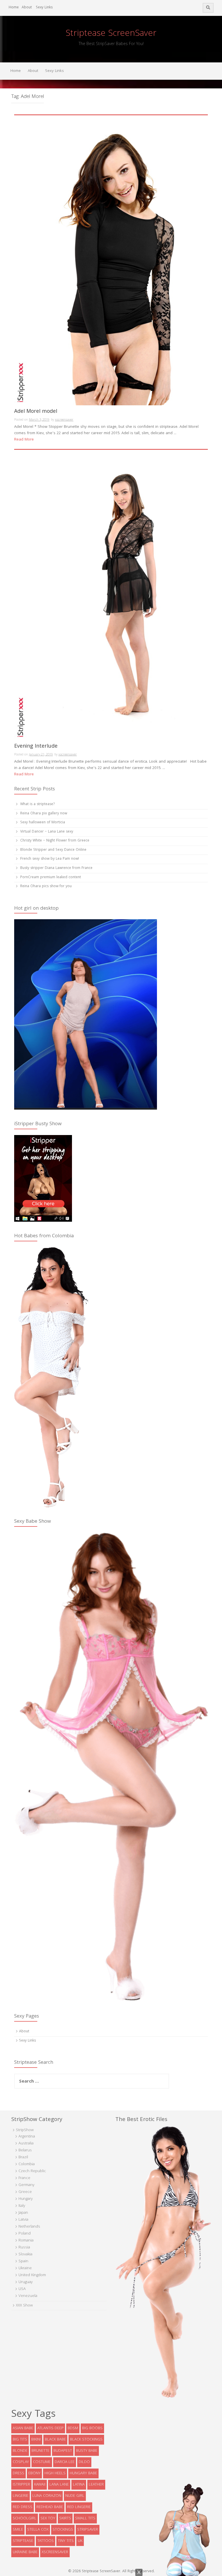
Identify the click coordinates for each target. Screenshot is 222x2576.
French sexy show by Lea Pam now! (50, 859)
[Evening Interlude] (111, 595)
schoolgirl (25, 2519)
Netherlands (29, 2227)
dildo (84, 2462)
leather (96, 2485)
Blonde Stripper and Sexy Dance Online (53, 850)
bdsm (73, 2428)
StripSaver (88, 2530)
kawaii (40, 2485)
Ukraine (25, 2268)
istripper (21, 2485)
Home (14, 8)
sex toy (48, 2519)
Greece (25, 2192)
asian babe (23, 2428)
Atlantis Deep (50, 2428)
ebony (34, 2473)
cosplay (21, 2462)
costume (42, 2462)
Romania (26, 2241)
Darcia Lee (65, 2462)
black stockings (86, 2440)
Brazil (23, 2157)
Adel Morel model (36, 412)
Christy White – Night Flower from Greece (55, 841)
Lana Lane (59, 2485)
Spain (23, 2261)
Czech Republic (32, 2171)
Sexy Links (44, 8)
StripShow (25, 2130)
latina (79, 2485)
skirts (65, 2519)
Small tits (85, 2519)
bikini (36, 2440)
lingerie (21, 2496)
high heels (55, 2473)
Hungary (26, 2199)
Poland (25, 2234)
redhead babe (50, 2507)
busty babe (87, 2451)
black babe (55, 2440)
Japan (23, 2213)
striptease (23, 2541)
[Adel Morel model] (111, 260)
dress (18, 2473)
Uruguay (26, 2282)
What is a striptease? (37, 804)
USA (22, 2289)
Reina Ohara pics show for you (46, 886)
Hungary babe (83, 2473)
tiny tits (66, 2541)
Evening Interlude (36, 747)
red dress (23, 2507)
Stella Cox (38, 2530)
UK (80, 2541)
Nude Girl (75, 2496)
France (24, 2178)
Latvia (23, 2220)
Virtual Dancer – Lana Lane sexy (47, 832)
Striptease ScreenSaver (111, 34)
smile (18, 2530)
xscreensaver (64, 420)
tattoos (46, 2541)
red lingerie (79, 2507)
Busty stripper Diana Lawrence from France (56, 868)
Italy (22, 2206)
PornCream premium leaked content (51, 877)
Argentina (27, 2137)
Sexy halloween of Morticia (43, 823)
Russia (24, 2248)
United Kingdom (32, 2275)
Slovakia (25, 2254)
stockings (63, 2530)
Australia (26, 2144)
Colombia (27, 2164)
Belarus (25, 2150)
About (27, 8)
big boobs (92, 2428)
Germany (26, 2185)
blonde (20, 2451)
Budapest (63, 2451)
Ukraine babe (25, 2552)
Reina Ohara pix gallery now (44, 814)
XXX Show (24, 2306)
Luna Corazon (47, 2496)
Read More (24, 440)
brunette (40, 2451)
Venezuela (28, 2296)
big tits (20, 2440)
